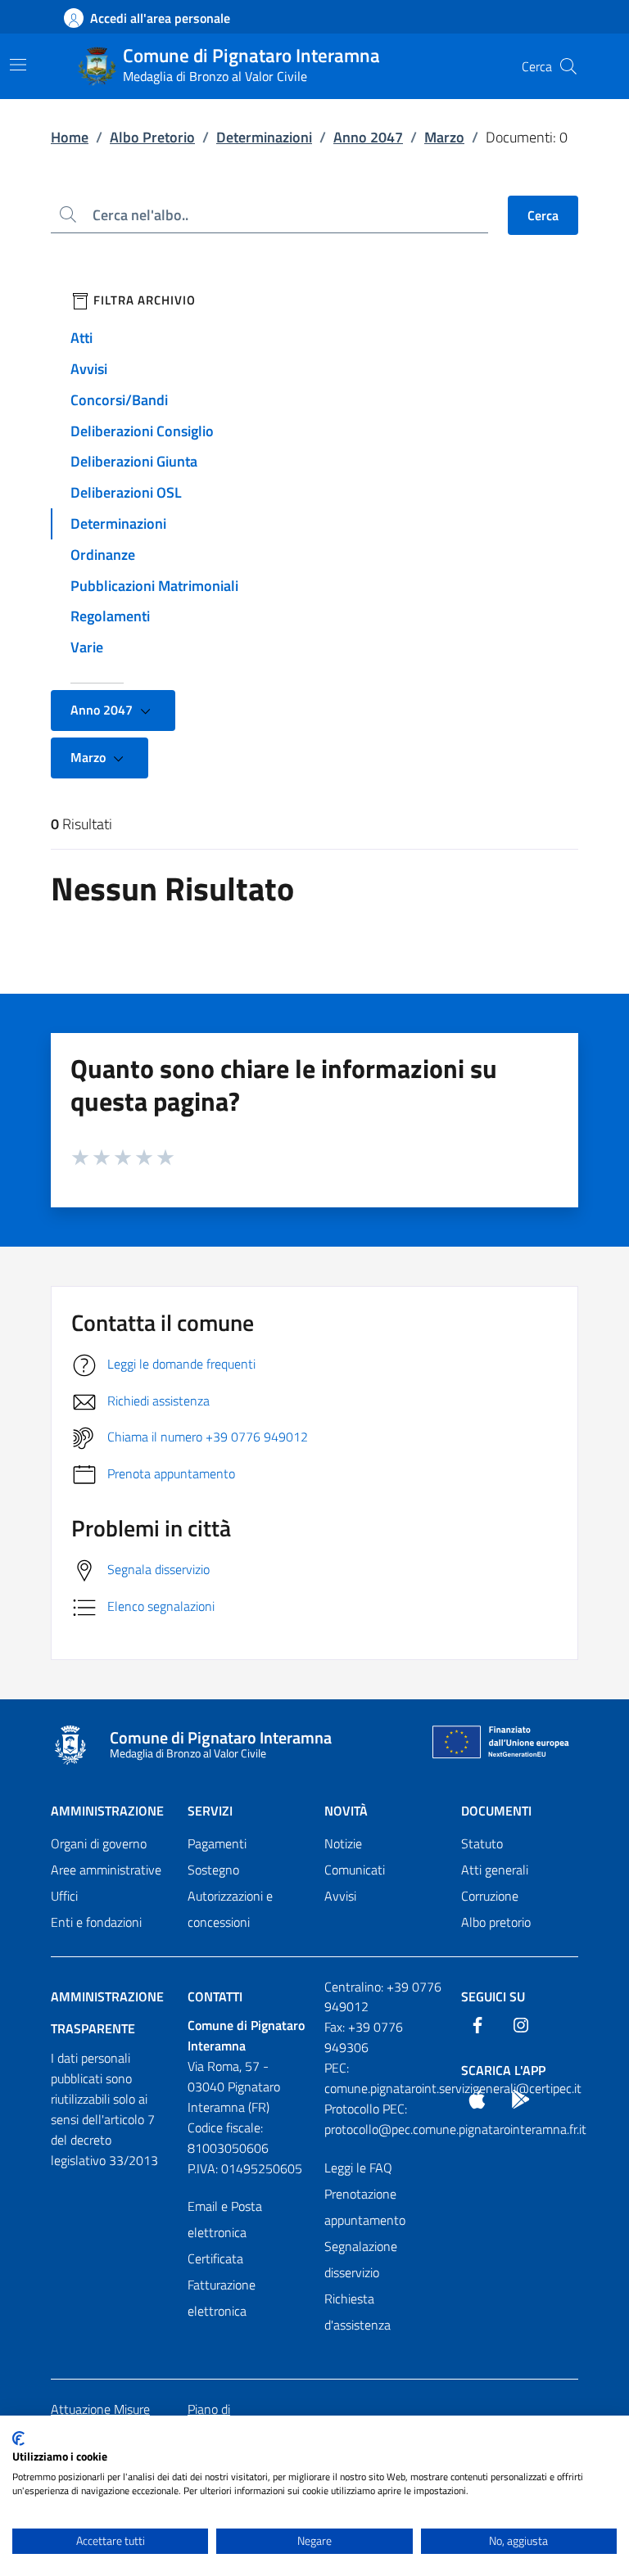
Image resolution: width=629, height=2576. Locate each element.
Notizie (343, 1843)
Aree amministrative (106, 1870)
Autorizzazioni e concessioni (230, 1909)
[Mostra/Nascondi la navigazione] (18, 65)
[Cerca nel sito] (568, 66)
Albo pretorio (496, 1922)
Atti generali (495, 1870)
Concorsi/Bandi (119, 400)
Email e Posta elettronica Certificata (225, 2232)
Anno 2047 (368, 137)
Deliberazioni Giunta (134, 461)
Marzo (444, 137)
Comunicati (355, 1870)
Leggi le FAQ (358, 2168)
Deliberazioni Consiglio (142, 431)
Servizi (210, 1811)
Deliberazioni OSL (126, 492)
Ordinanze (103, 555)
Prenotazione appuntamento (365, 2207)
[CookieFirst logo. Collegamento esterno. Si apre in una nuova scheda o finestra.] (18, 2438)
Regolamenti (110, 616)
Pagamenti (217, 1843)
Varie (87, 647)
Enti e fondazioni (96, 1922)
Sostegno (213, 1870)
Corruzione (490, 1896)
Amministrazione (107, 1811)
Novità (346, 1811)
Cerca (543, 215)
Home (70, 137)
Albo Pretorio (152, 137)
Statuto (482, 1843)
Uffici (64, 1896)
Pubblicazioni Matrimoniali (154, 586)
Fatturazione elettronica (222, 2298)
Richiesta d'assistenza (357, 2312)
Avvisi (89, 369)
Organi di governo (99, 1843)
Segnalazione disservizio (361, 2259)
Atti (81, 338)
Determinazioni (264, 137)
